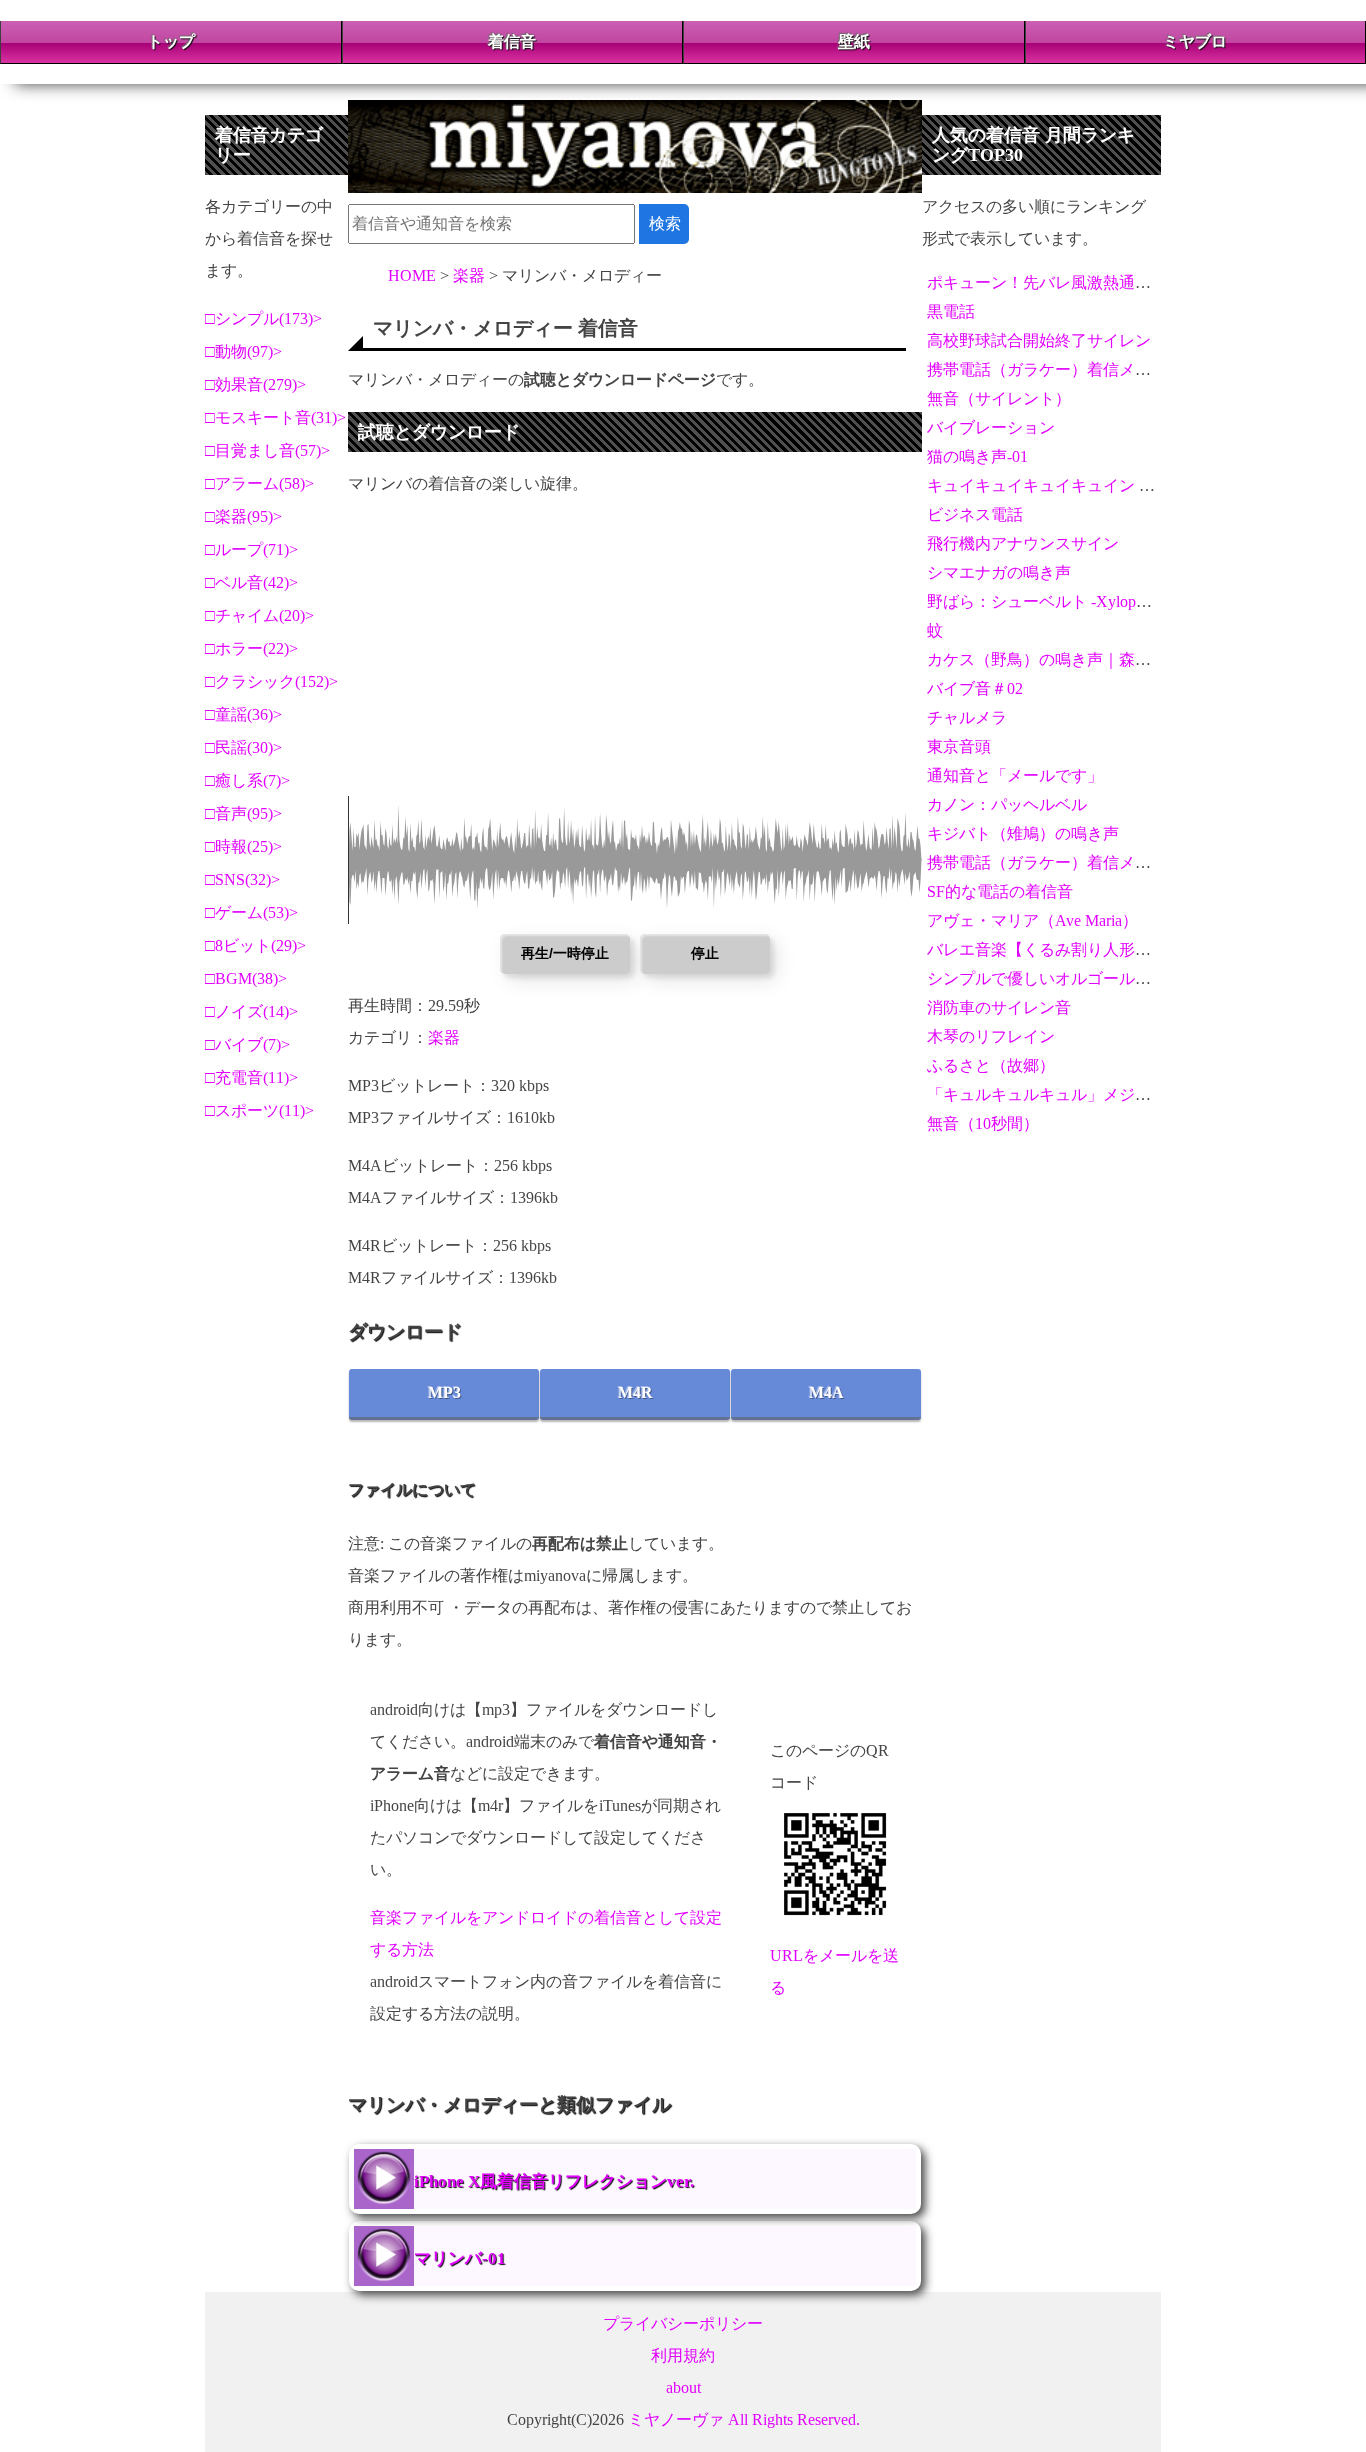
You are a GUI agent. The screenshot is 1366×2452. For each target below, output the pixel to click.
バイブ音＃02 (975, 688)
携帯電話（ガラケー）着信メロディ (1055, 369)
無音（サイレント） (999, 398)
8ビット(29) (256, 945)
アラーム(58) (260, 483)
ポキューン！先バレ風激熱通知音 (1047, 282)
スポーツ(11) (260, 1110)
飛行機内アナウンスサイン (1023, 543)
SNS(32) (243, 879)
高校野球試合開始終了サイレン (1039, 340)
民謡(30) (244, 747)
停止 (705, 953)
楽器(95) (244, 516)
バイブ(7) (248, 1044)
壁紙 (854, 41)
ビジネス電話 (975, 514)
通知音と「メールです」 (1015, 775)
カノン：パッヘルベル (1007, 804)
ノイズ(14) (252, 1011)
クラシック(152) (272, 681)
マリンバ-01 (460, 2258)
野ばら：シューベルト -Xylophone (1047, 601)
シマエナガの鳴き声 (999, 572)
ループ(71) (252, 549)
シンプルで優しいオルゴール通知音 (1055, 978)
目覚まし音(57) (268, 450)
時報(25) (244, 846)
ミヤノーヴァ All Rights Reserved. (744, 2419)
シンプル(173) (264, 318)
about (683, 2387)
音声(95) (244, 813)
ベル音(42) (252, 582)
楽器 (444, 1037)
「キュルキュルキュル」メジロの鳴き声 (1071, 1094)
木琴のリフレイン (991, 1036)
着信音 (512, 41)
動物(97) (244, 351)
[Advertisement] (635, 656)
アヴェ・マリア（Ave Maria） (1032, 920)
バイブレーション (991, 427)
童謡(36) (244, 714)
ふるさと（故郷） (991, 1065)
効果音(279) (256, 384)
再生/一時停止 (565, 953)
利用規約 (683, 2355)
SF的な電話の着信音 (1000, 891)
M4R (635, 1392)
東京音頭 (959, 746)
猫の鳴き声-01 (977, 456)
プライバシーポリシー (683, 2323)
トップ (171, 41)
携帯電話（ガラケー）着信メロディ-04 (1065, 862)
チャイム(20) (260, 615)
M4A (826, 1392)
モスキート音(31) (276, 417)
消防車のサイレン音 (999, 1007)
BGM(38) (246, 978)
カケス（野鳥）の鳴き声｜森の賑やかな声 (1079, 659)
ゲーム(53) (252, 912)
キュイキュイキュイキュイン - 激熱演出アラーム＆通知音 (1133, 485)
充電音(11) (252, 1077)
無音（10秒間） (983, 1123)
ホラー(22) (252, 648)
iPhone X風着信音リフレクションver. (554, 2181)
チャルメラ (967, 717)
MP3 (444, 1392)
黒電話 (951, 311)
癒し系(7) (248, 780)
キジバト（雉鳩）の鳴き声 (1023, 833)
